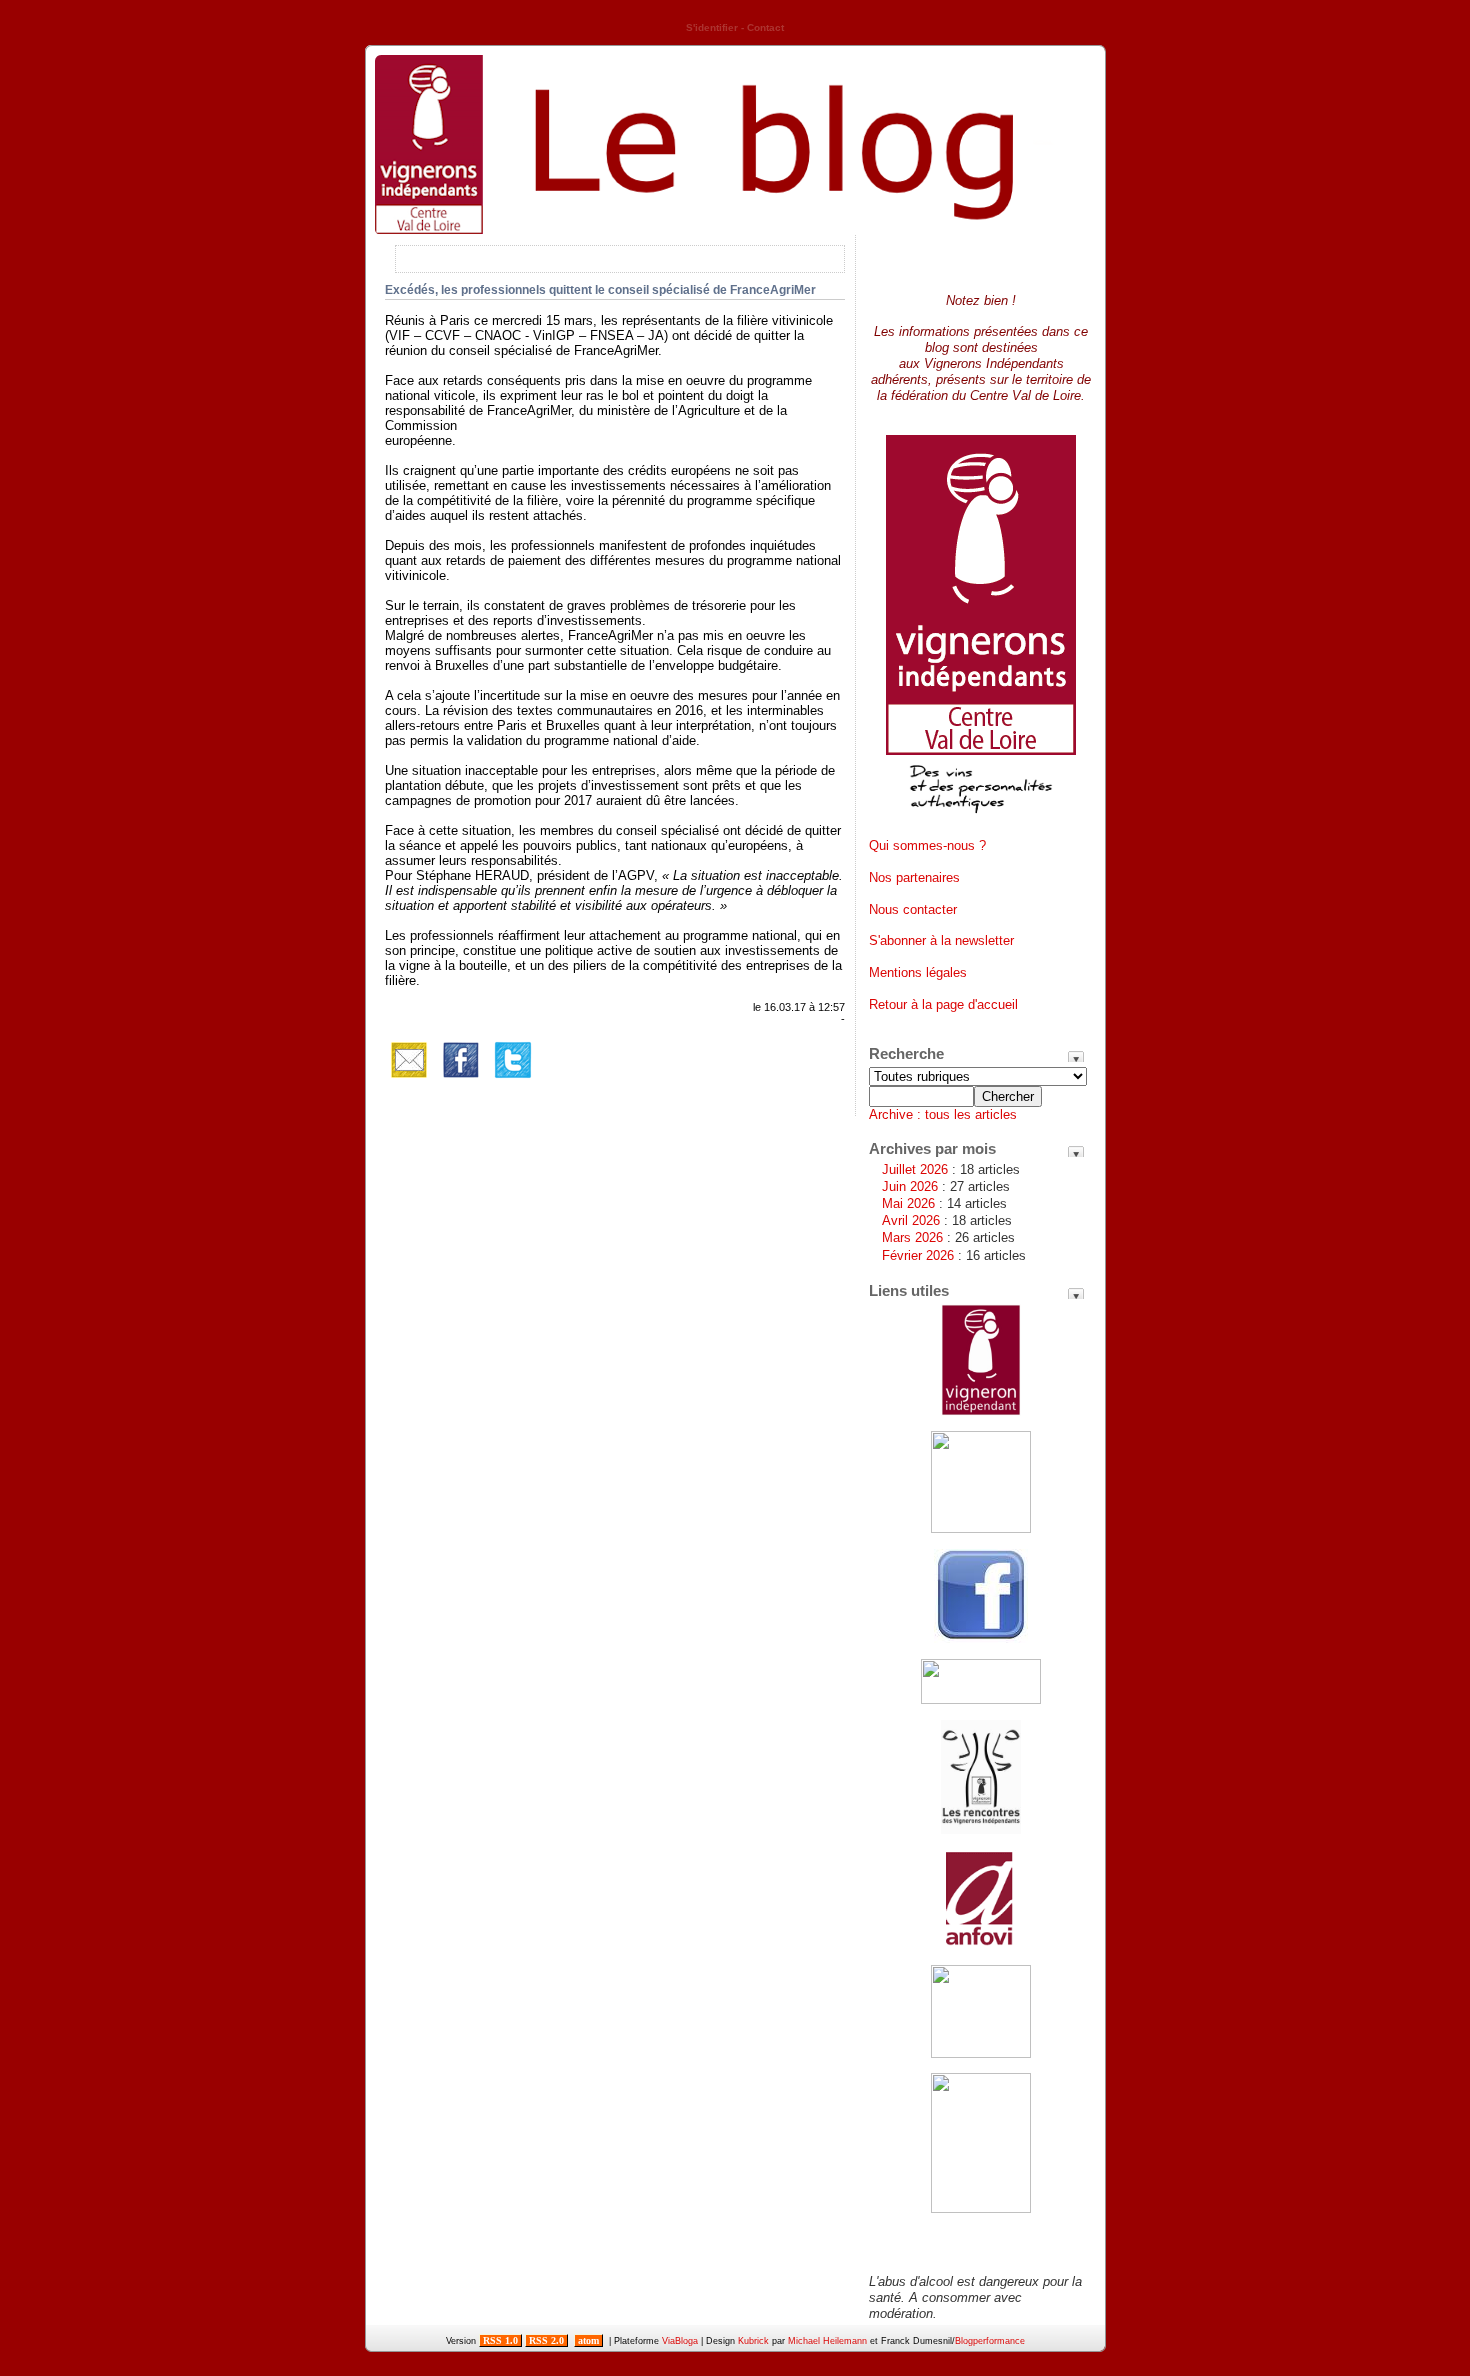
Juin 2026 (910, 1186)
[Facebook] (461, 1079)
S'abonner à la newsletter (941, 940)
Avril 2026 (911, 1220)
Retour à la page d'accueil (943, 1004)
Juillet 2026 (915, 1169)
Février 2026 (918, 1255)
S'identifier (712, 27)
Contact (765, 27)
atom (588, 2340)
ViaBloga (680, 2341)
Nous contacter (913, 909)
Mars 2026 (912, 1237)
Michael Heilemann (827, 2341)
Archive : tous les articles (943, 1114)
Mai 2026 (908, 1203)
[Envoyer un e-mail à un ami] (409, 1079)
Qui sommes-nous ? (927, 845)
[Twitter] (513, 1079)
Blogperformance (990, 2341)
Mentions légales (918, 972)
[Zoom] (981, 820)
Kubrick (753, 2341)
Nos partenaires (914, 877)
